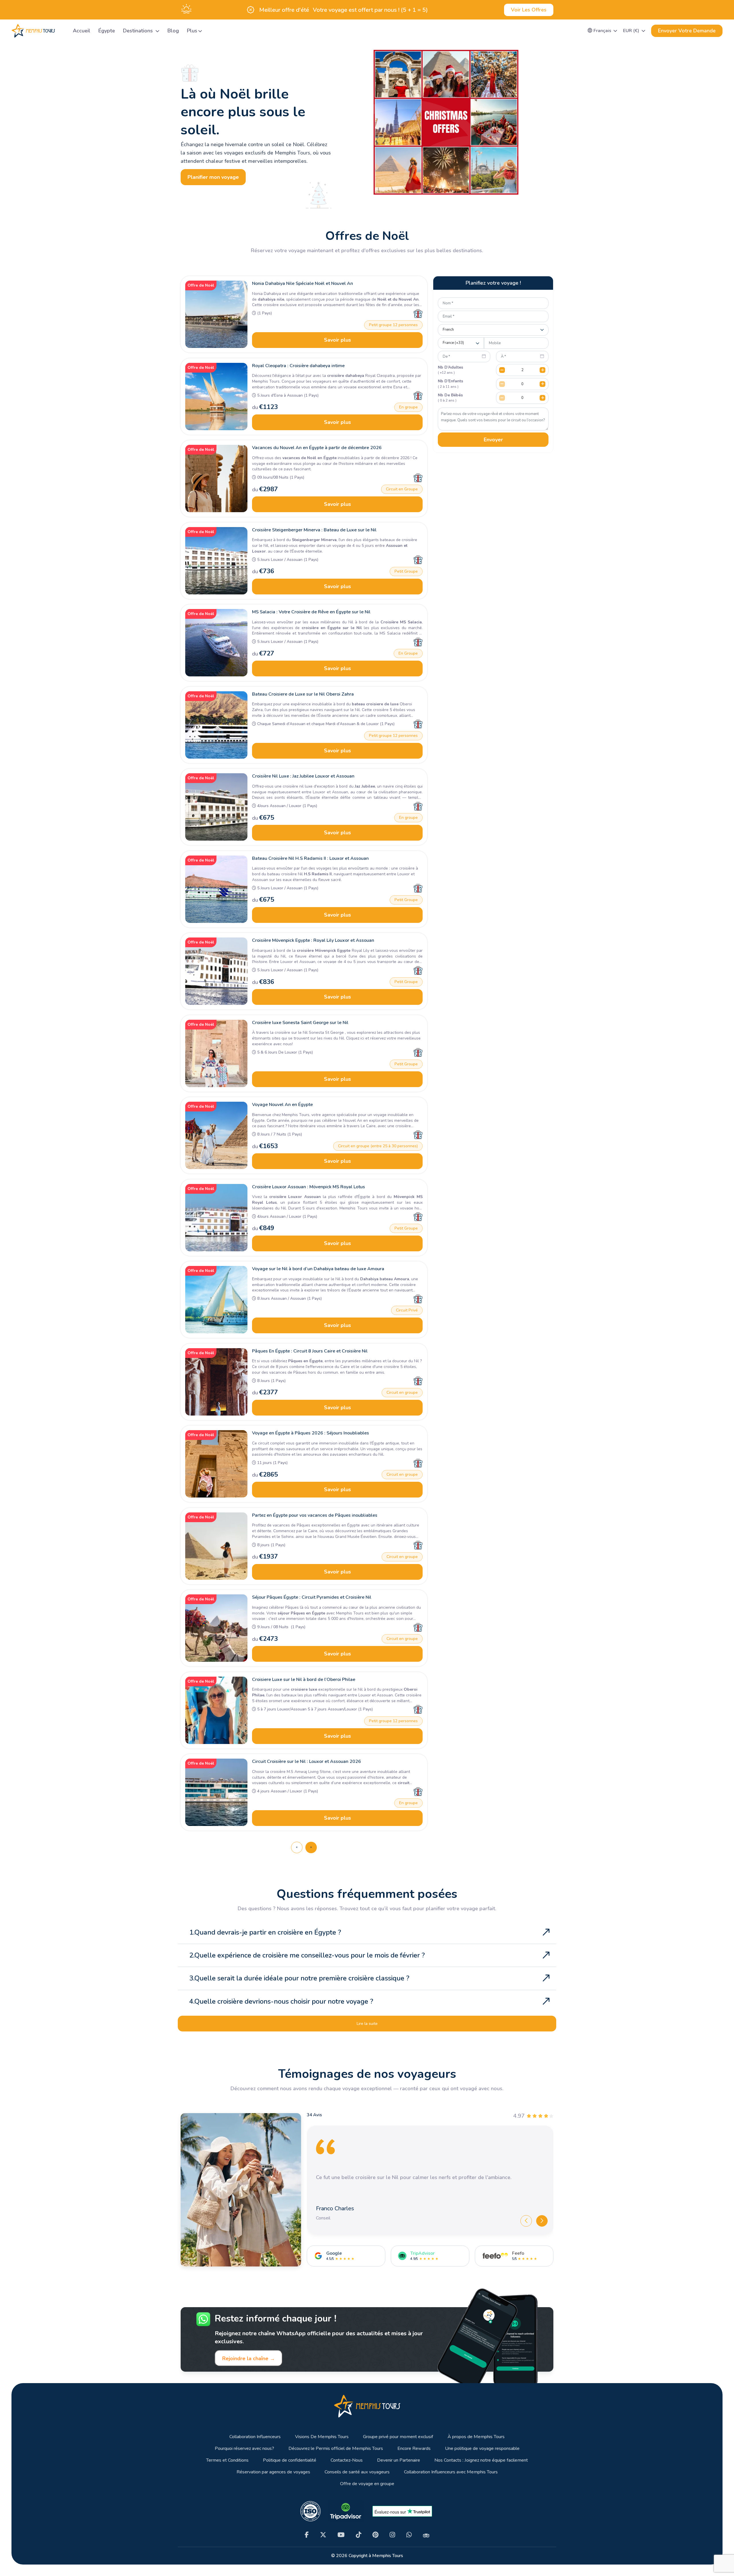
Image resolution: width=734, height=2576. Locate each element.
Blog (173, 31)
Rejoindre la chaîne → (249, 2358)
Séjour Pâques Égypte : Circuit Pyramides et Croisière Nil (312, 1597)
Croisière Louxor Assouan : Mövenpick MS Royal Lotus (309, 1187)
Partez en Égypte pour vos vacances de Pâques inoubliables (315, 1515)
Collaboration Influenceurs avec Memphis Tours (451, 2472)
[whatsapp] (409, 2535)
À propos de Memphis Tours (476, 2437)
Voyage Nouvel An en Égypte (282, 1105)
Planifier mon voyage (213, 177)
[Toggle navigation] (62, 31)
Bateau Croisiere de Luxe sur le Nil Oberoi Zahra (303, 694)
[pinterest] (375, 2535)
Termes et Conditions (227, 2460)
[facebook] (307, 2535)
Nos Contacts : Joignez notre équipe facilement (481, 2460)
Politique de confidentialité (290, 2460)
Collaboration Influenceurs (255, 2437)
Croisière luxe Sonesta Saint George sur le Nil (300, 1023)
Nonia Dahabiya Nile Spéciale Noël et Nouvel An (302, 283)
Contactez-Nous (347, 2460)
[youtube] (341, 2535)
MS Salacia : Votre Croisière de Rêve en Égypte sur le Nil (311, 612)
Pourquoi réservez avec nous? (244, 2449)
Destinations (139, 31)
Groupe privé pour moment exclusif (398, 2437)
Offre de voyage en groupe (367, 2484)
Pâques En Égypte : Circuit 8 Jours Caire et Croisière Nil (310, 1351)
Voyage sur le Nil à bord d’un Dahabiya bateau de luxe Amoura (318, 1269)
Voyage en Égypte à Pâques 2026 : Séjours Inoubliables (311, 1433)
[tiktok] (359, 2535)
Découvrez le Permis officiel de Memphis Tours (336, 2449)
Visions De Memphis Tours (322, 2437)
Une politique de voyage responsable (482, 2449)
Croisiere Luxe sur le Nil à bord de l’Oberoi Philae (304, 1680)
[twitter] (323, 2535)
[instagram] (392, 2535)
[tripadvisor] (426, 2535)
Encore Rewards (414, 2449)
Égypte (107, 31)
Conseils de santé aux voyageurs (357, 2472)
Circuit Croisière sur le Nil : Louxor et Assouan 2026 (307, 1761)
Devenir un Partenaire (399, 2460)
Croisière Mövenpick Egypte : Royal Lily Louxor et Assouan (313, 940)
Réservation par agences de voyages (273, 2472)
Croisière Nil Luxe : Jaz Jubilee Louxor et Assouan (303, 776)
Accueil (82, 31)
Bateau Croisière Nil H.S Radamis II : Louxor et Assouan (310, 858)
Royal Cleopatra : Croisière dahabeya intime (298, 366)
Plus (192, 31)
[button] (603, 31)
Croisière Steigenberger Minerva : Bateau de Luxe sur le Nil (314, 530)
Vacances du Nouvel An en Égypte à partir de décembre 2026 (317, 448)
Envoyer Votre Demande (687, 31)
